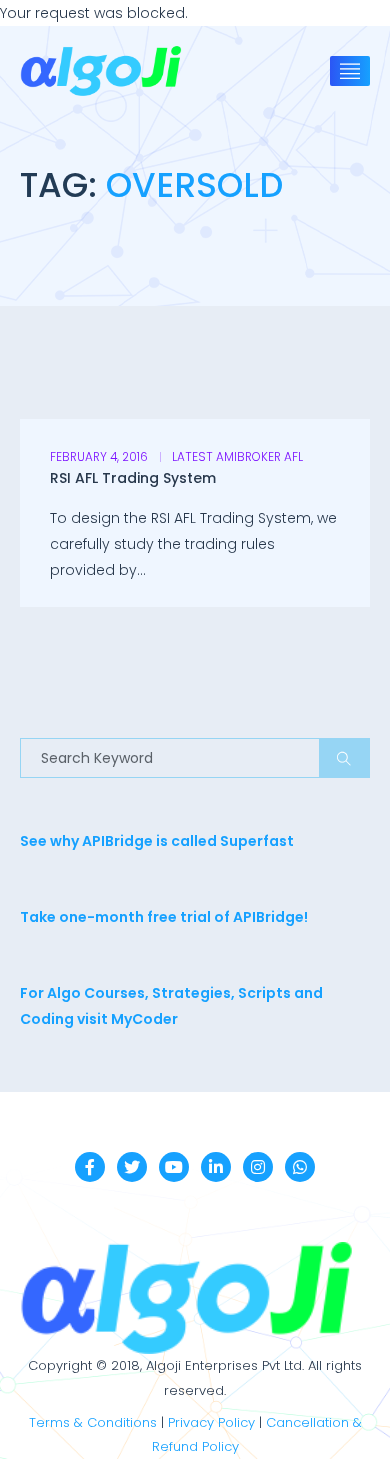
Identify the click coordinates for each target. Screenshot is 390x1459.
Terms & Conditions (93, 1422)
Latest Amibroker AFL (237, 457)
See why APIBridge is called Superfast (157, 841)
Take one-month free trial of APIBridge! (164, 917)
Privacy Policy (211, 1422)
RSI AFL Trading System (133, 478)
